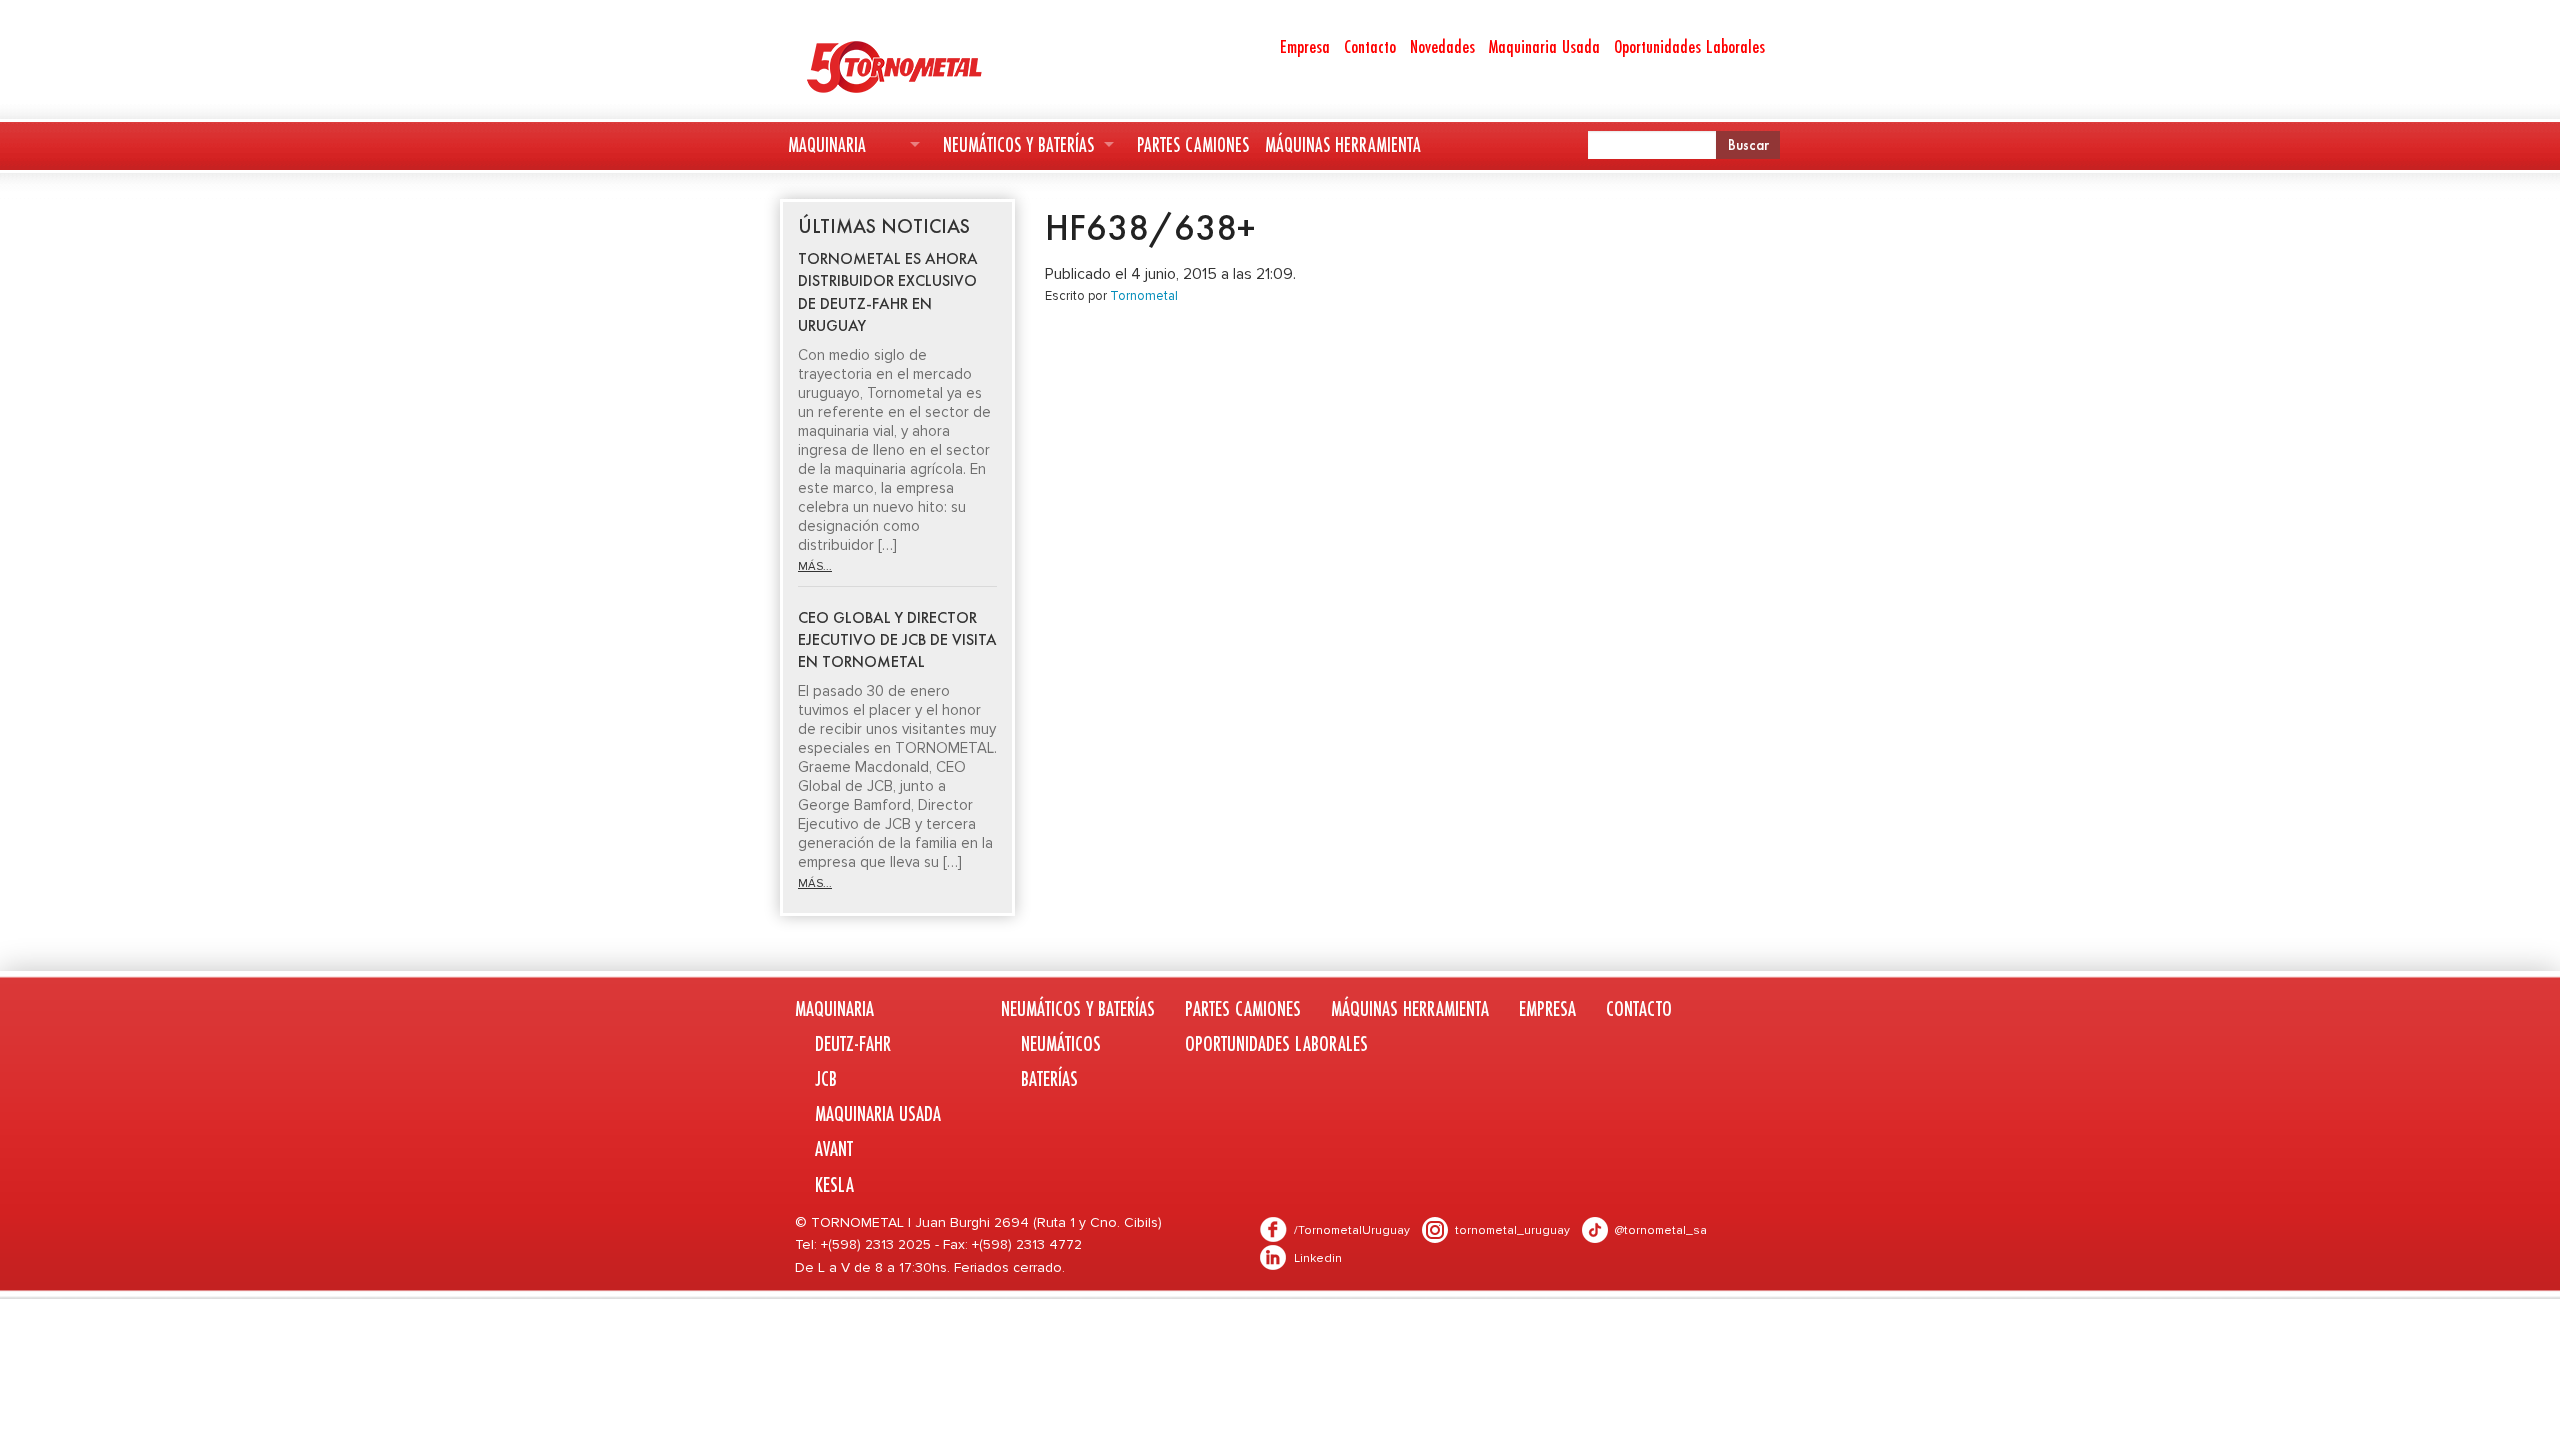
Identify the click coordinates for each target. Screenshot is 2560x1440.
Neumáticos (1061, 1043)
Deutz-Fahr (853, 1043)
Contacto (1370, 46)
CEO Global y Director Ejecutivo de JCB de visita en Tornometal (897, 640)
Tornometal (1144, 296)
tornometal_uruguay (1512, 1230)
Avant (834, 1148)
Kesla (834, 1184)
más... (815, 566)
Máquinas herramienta (1343, 144)
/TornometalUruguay (1352, 1230)
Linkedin (1318, 1258)
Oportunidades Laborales (1689, 46)
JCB (826, 1078)
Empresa (1305, 46)
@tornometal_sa (1661, 1230)
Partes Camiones (1193, 144)
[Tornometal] (946, 66)
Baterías (1049, 1078)
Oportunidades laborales (1276, 1043)
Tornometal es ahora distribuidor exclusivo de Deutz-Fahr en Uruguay (888, 292)
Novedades (1442, 46)
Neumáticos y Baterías (1018, 144)
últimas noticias (884, 226)
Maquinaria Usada (1544, 46)
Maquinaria (827, 144)
